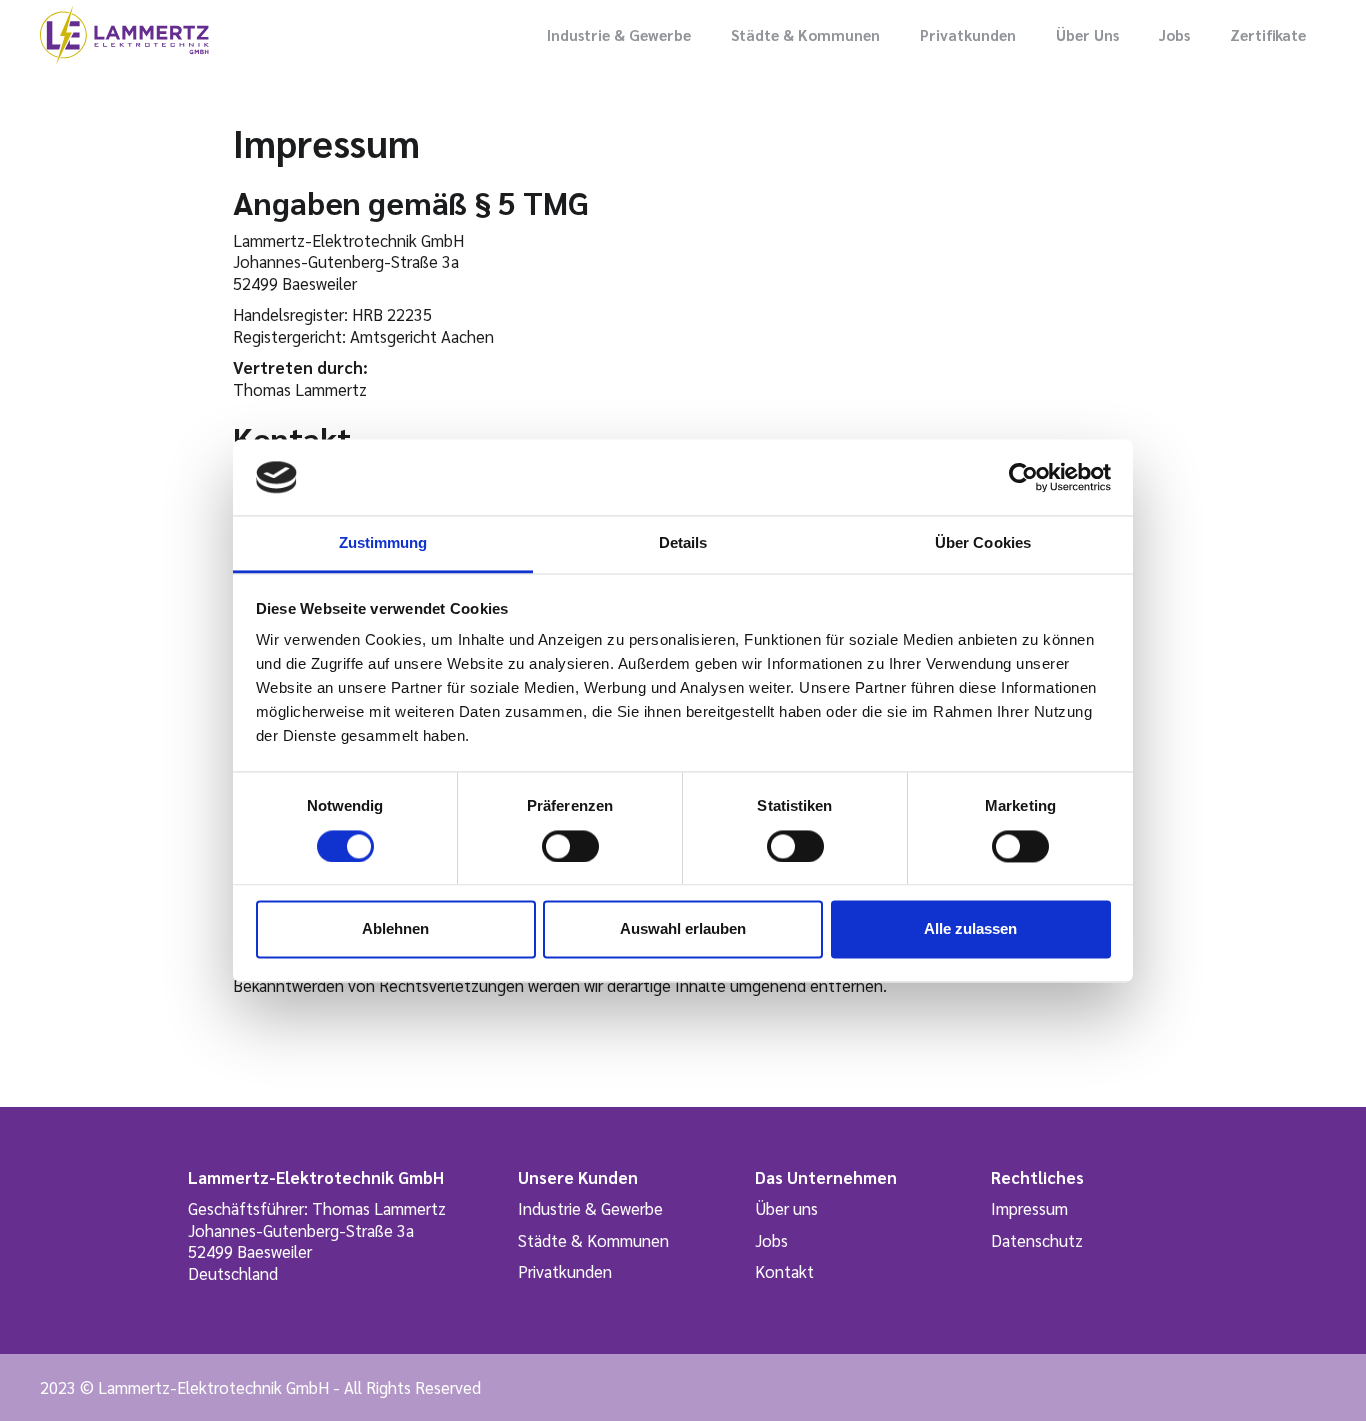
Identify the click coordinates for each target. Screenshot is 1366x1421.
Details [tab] (683, 543)
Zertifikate (1268, 34)
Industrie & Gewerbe (619, 34)
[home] (124, 35)
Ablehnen (395, 929)
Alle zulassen (970, 929)
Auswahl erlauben (683, 929)
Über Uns (1087, 34)
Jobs (1174, 34)
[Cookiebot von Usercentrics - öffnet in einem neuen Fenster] (1023, 477)
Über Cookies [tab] (983, 543)
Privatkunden (968, 34)
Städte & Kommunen (805, 34)
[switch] (570, 846)
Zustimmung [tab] (383, 543)
